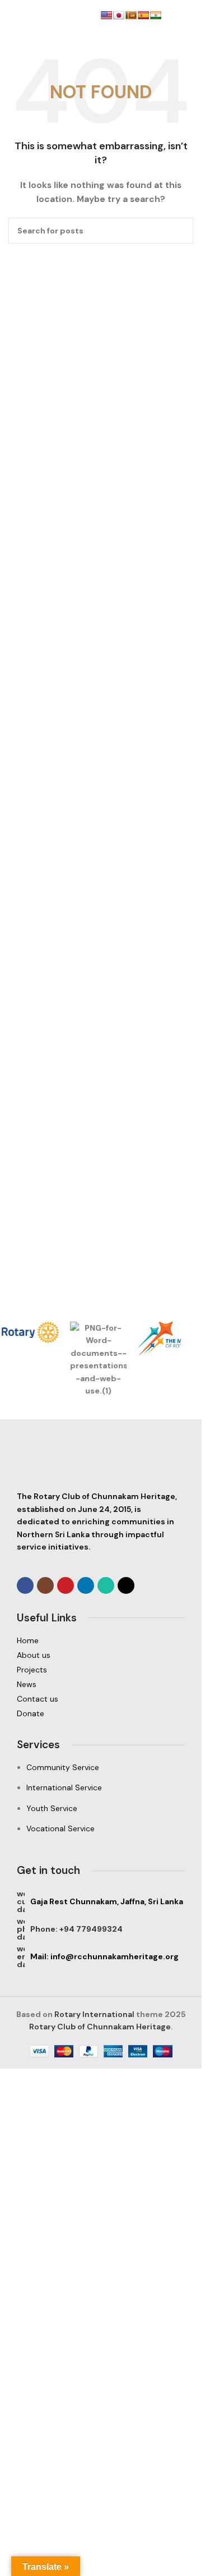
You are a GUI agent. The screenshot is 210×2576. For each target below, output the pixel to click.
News (27, 1697)
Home (28, 1653)
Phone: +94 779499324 (76, 1941)
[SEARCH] (180, 231)
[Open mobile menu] (13, 17)
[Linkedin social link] (86, 1598)
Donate (31, 1726)
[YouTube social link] (66, 1598)
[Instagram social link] (45, 1598)
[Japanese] (119, 15)
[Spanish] (143, 15)
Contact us (38, 1712)
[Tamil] (156, 15)
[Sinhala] (131, 15)
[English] (106, 15)
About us (34, 1668)
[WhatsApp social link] (106, 1598)
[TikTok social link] (126, 1598)
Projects (32, 1683)
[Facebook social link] (25, 1598)
